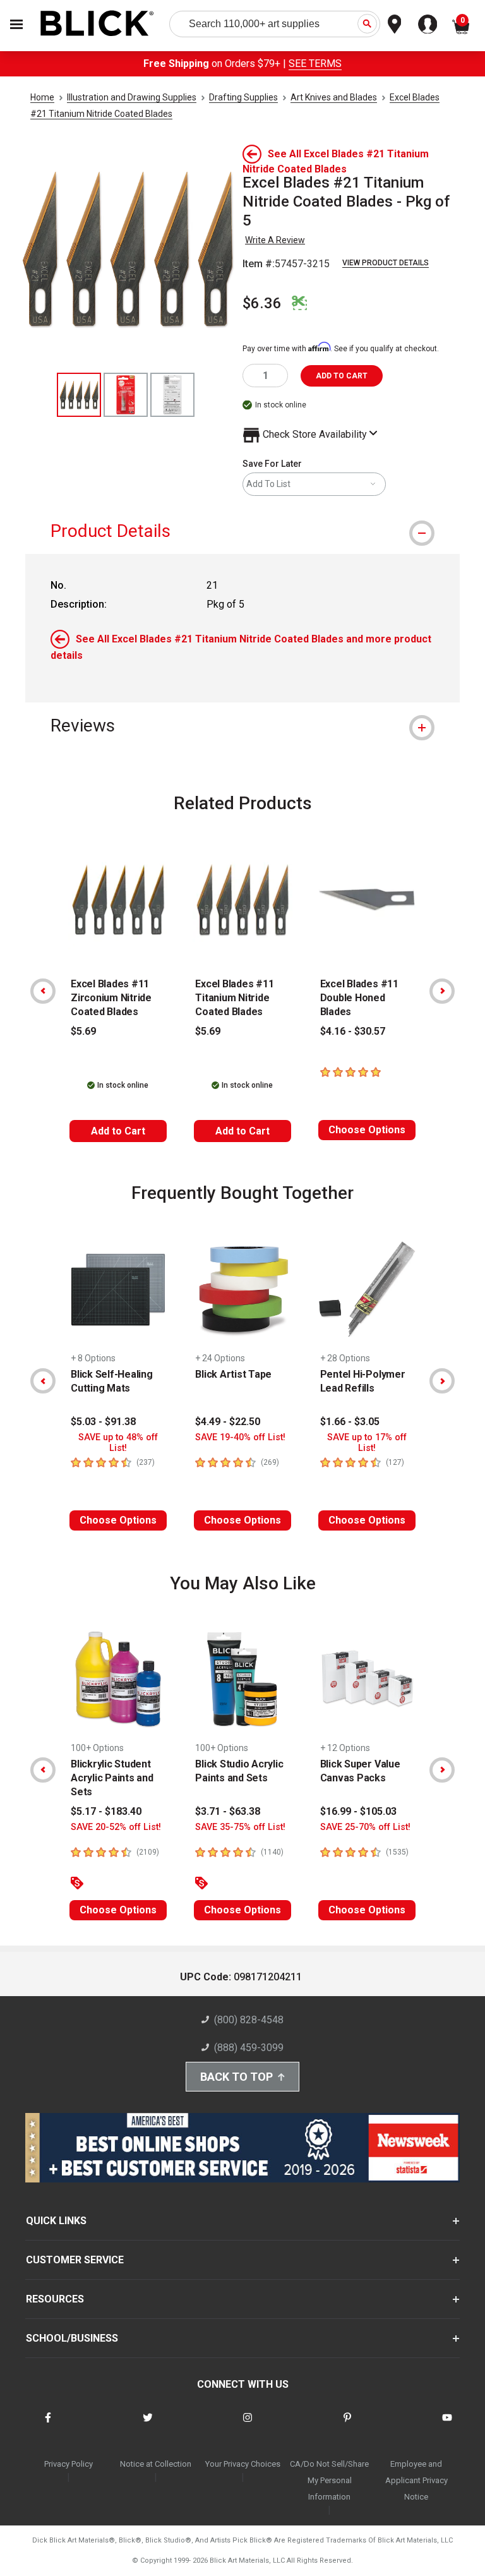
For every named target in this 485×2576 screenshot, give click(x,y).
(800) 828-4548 (249, 2020)
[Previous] (43, 991)
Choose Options (367, 1130)
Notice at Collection (156, 2464)
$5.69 (83, 1031)
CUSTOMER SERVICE (75, 2260)
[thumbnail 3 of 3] (172, 395)
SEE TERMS (315, 63)
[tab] (242, 531)
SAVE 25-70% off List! (365, 1827)
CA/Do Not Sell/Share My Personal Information (329, 2480)
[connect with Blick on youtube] (447, 2425)
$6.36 (262, 303)
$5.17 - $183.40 (106, 1811)
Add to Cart (118, 1131)
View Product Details (386, 263)
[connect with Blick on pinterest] (347, 2425)
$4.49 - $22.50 (228, 1422)
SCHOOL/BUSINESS (72, 2338)
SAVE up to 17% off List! (367, 1443)
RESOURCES (55, 2299)
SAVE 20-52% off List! (116, 1827)
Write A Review (275, 240)
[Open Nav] (16, 24)
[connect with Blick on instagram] (248, 2425)
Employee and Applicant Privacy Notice (416, 2480)
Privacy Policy (69, 2464)
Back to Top (237, 2077)
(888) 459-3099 (249, 2048)
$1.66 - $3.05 (350, 1422)
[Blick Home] (97, 24)
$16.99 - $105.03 (358, 1811)
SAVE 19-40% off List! (240, 1437)
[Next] (442, 991)
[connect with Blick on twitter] (148, 2425)
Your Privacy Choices (243, 2464)
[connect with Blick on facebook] (48, 2425)
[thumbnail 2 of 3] (126, 395)
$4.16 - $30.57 (353, 1031)
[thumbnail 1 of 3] (79, 395)
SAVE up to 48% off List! (118, 1443)
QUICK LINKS (56, 2221)
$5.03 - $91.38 (103, 1422)
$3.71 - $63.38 (228, 1811)
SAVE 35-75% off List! (240, 1827)
